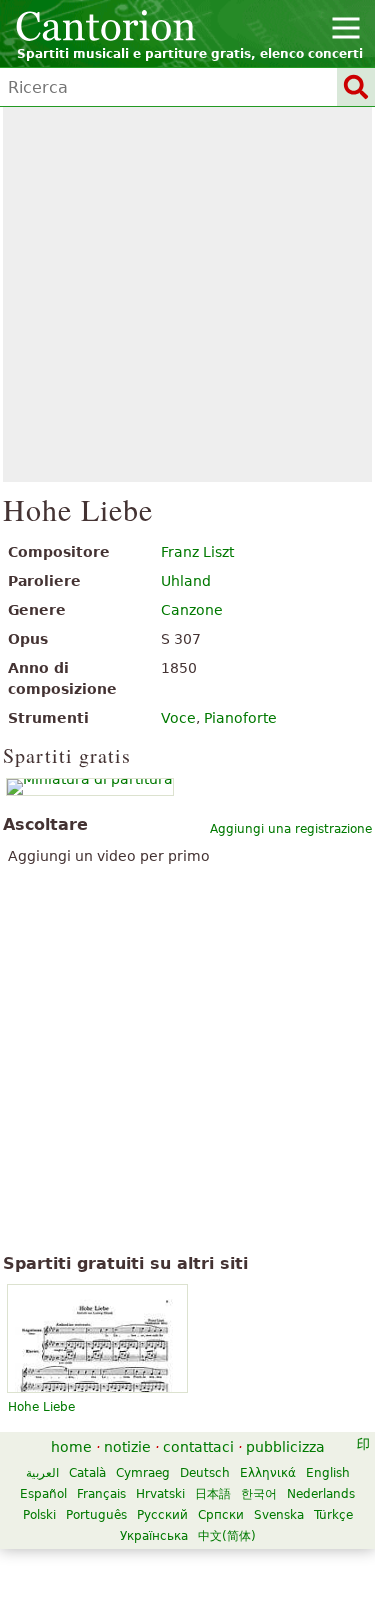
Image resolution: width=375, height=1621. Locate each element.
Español (43, 1494)
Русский (162, 1515)
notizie (127, 1447)
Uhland (186, 581)
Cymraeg (143, 1473)
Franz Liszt (197, 552)
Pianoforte (240, 718)
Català (87, 1473)
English (328, 1473)
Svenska (279, 1515)
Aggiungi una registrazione (291, 829)
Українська (154, 1536)
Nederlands (321, 1494)
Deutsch (205, 1473)
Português (96, 1515)
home (71, 1447)
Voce (178, 718)
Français (101, 1494)
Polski (39, 1515)
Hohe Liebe (41, 1407)
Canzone (192, 610)
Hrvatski (160, 1494)
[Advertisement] (187, 294)
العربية (42, 1473)
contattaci (198, 1447)
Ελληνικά (268, 1473)
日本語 (213, 1494)
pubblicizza (285, 1447)
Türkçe (333, 1515)
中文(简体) (227, 1536)
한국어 (259, 1494)
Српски (221, 1515)
